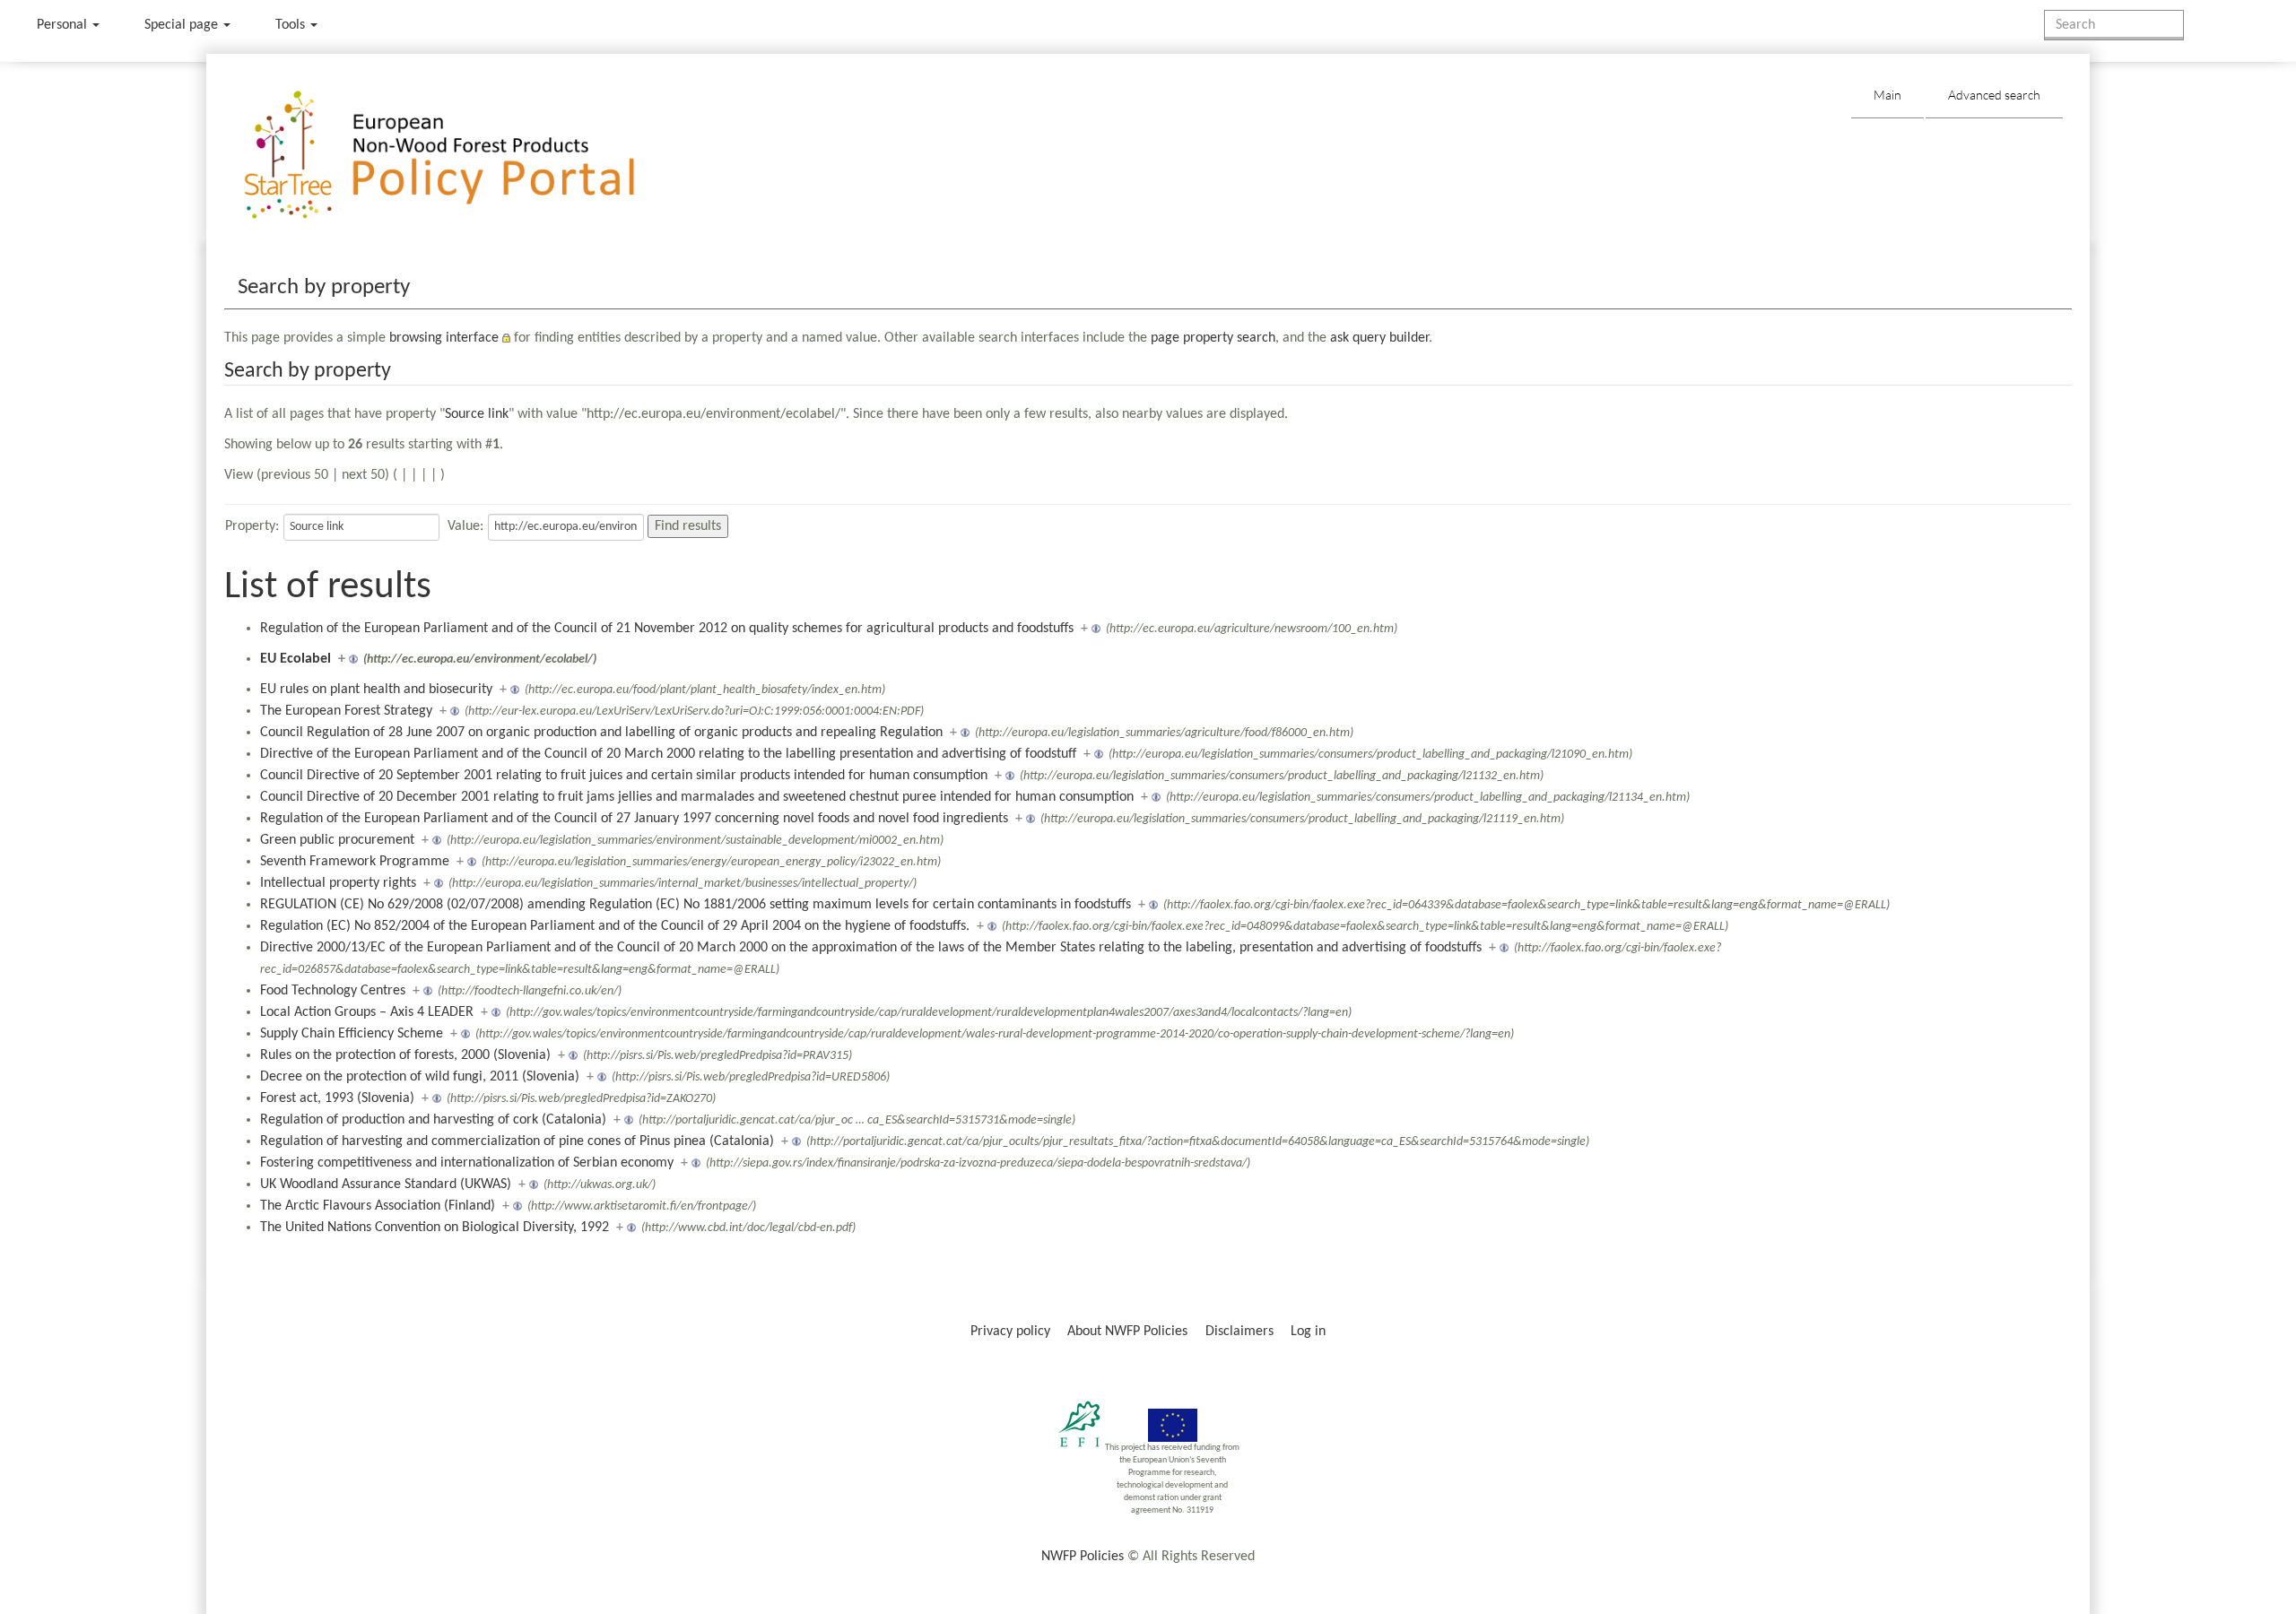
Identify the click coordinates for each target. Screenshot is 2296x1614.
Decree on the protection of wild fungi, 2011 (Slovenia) (420, 1077)
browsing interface (444, 338)
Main (1887, 95)
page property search (1213, 338)
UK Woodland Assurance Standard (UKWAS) (386, 1184)
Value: (465, 526)
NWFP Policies (1083, 1557)
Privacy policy (1010, 1332)
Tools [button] (292, 25)
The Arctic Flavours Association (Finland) (378, 1206)
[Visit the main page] (465, 156)
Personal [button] (64, 25)
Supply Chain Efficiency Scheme (352, 1034)
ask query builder (1379, 338)
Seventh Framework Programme (355, 862)
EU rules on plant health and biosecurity (376, 690)
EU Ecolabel (296, 659)
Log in (1308, 1332)
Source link (477, 414)
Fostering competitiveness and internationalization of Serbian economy (467, 1163)
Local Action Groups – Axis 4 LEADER (367, 1012)
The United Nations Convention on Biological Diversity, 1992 (435, 1228)
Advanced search (1994, 95)
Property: (252, 526)
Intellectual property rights (338, 883)
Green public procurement (337, 840)
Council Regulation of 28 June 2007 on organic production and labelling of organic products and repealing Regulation (601, 733)
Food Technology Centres (333, 991)
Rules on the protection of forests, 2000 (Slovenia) (405, 1055)
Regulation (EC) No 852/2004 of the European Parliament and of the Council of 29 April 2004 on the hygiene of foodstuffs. (615, 926)
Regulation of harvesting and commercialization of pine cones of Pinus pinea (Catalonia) (517, 1141)
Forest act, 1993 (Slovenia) (337, 1098)
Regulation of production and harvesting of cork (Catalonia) (433, 1120)
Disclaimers (1239, 1332)
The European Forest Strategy (346, 711)
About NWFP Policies (1127, 1332)
